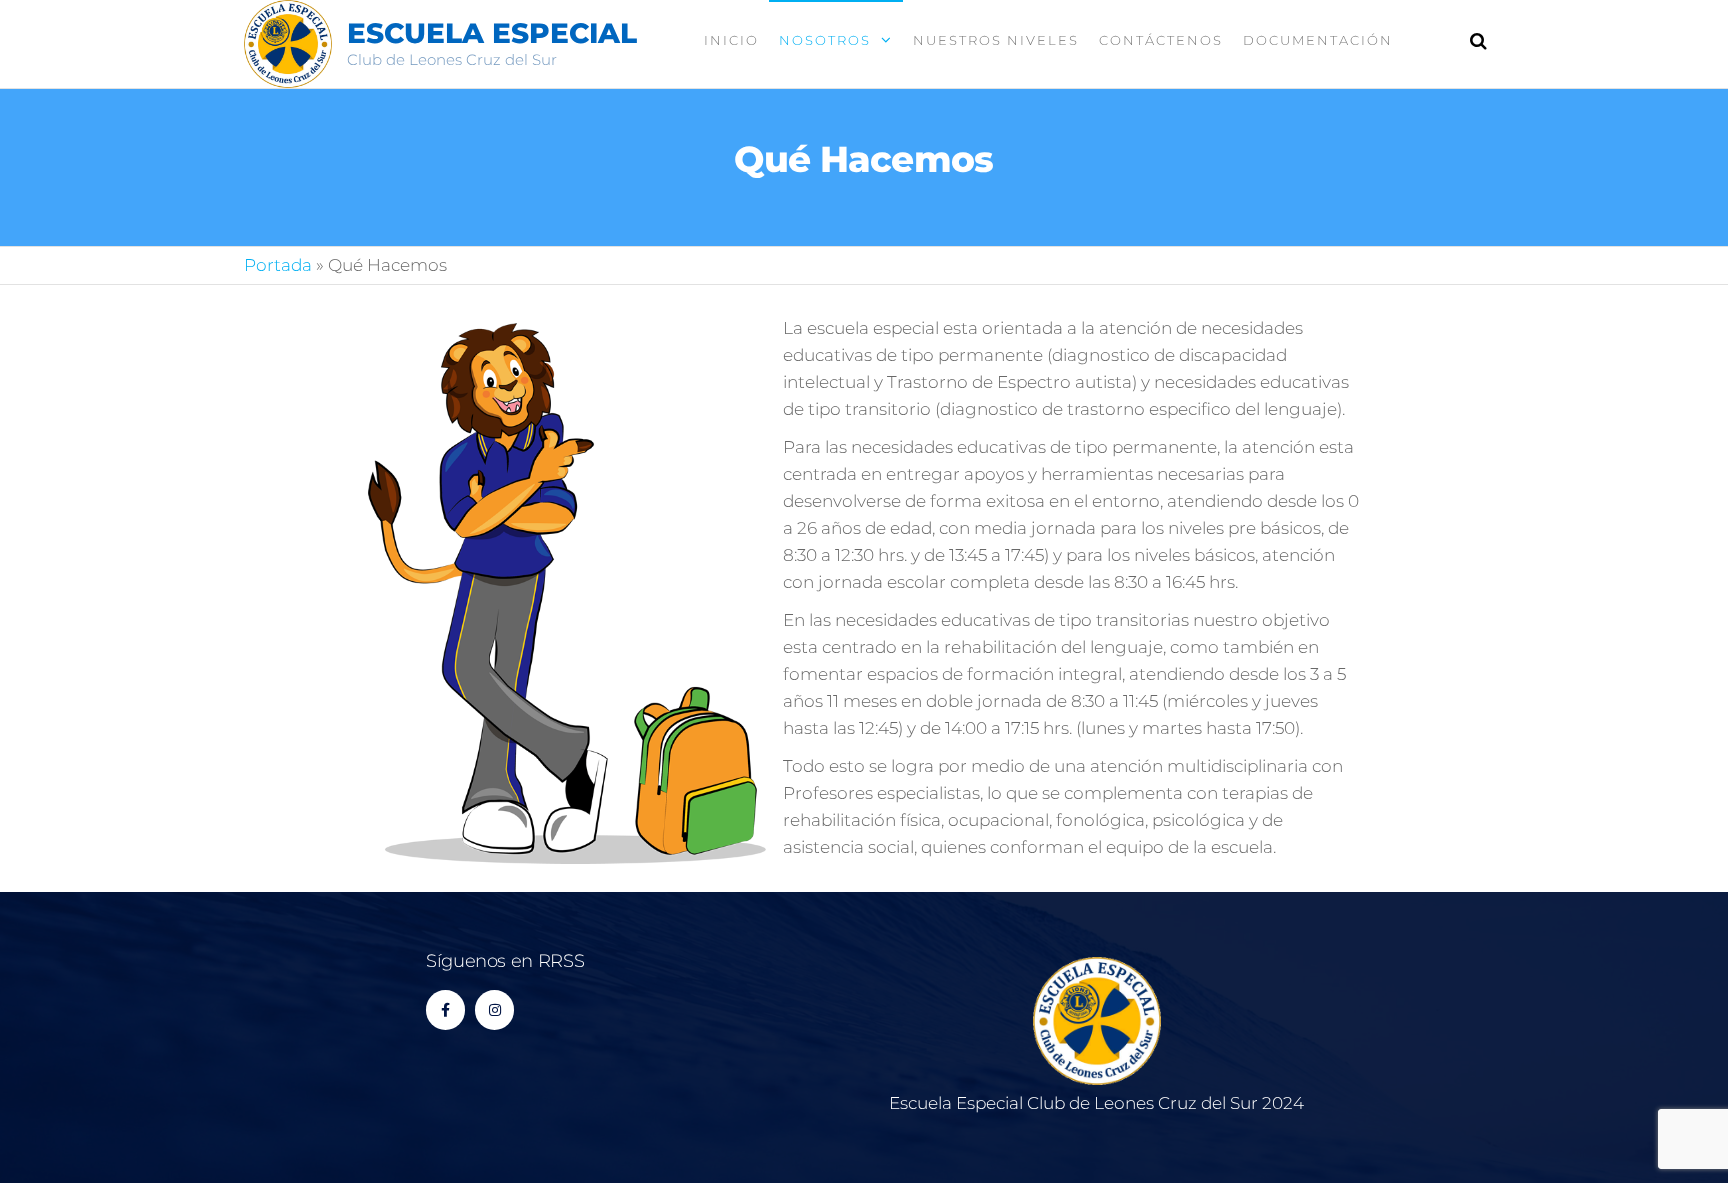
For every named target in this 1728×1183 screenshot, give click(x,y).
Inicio (731, 40)
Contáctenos (1161, 40)
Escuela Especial (492, 33)
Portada (278, 265)
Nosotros (825, 40)
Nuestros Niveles (996, 40)
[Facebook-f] (445, 1009)
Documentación (1318, 40)
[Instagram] (494, 1009)
